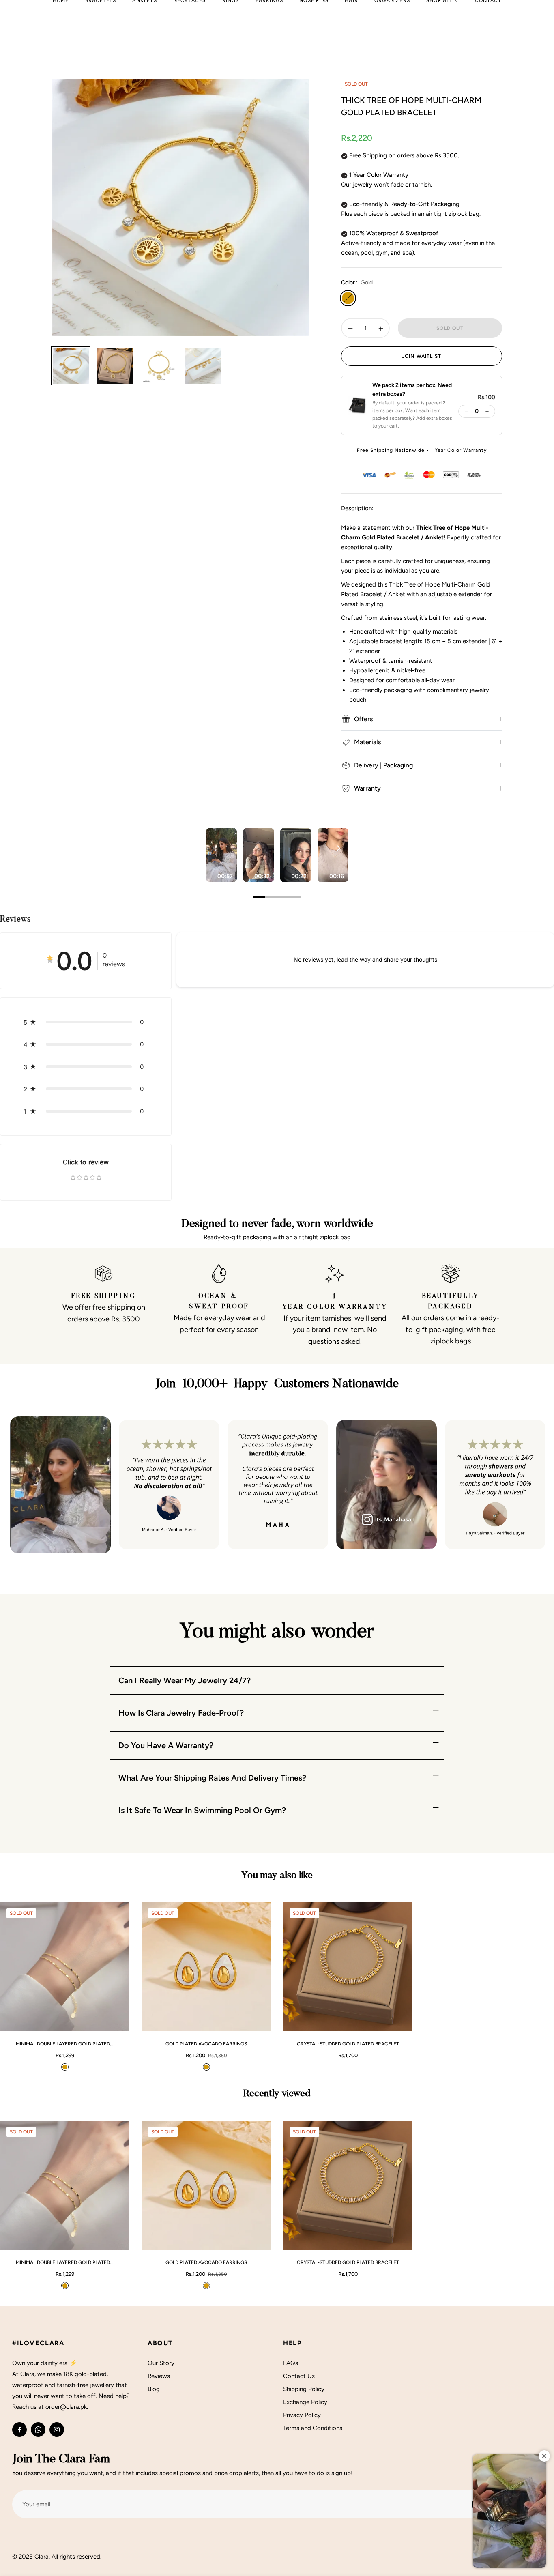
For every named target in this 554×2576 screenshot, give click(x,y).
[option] (181, 207)
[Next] (338, 848)
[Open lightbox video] (221, 855)
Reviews (159, 2376)
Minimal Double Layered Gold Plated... (65, 2044)
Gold (348, 298)
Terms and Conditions (313, 2428)
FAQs (291, 2363)
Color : (357, 283)
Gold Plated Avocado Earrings (206, 2044)
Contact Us (299, 2376)
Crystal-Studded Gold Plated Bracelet (348, 2044)
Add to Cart (99, 2021)
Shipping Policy (304, 2389)
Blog (154, 2389)
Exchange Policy (305, 2402)
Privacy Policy (302, 2415)
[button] (401, 406)
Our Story (161, 2363)
